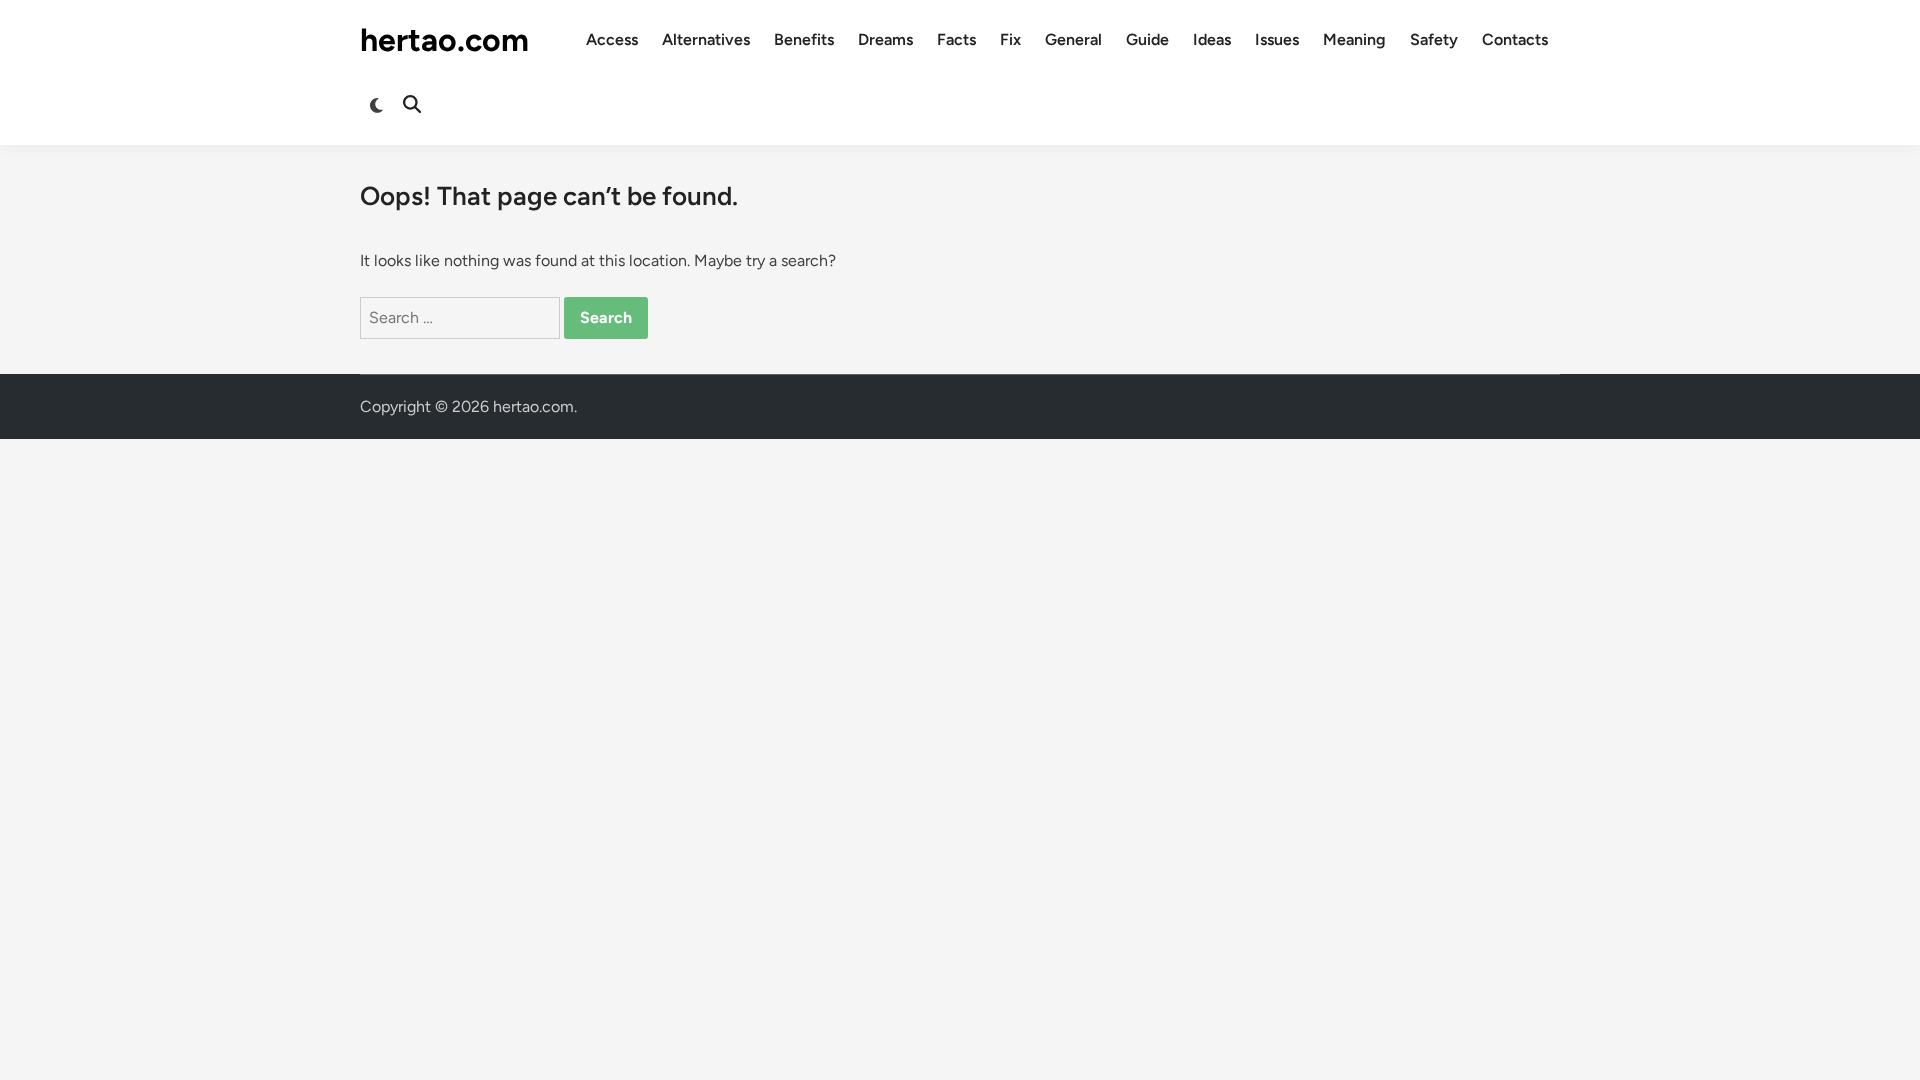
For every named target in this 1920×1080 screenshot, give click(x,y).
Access (612, 39)
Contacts (1515, 39)
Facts (956, 39)
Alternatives (706, 39)
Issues (1277, 39)
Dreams (885, 39)
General (1073, 39)
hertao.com (444, 40)
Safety (1434, 39)
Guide (1147, 39)
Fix (1010, 39)
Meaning (1354, 39)
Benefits (804, 39)
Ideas (1212, 39)
